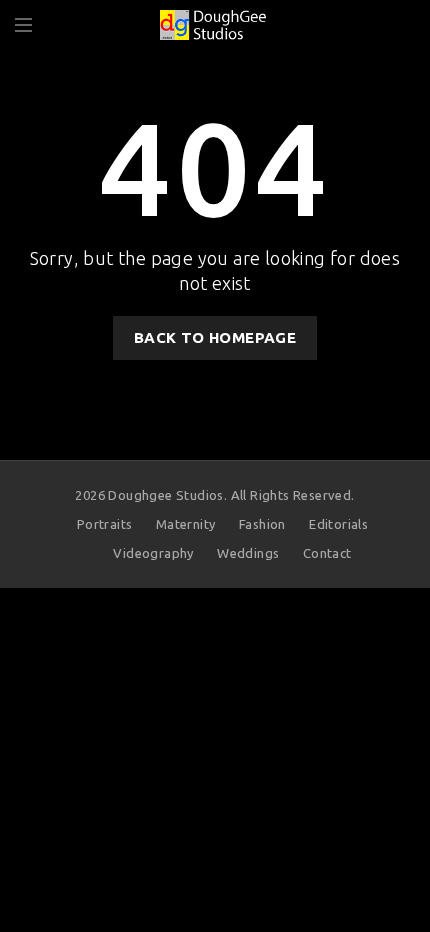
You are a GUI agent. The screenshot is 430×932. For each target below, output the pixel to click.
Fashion (262, 524)
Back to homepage (215, 337)
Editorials (338, 524)
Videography (153, 553)
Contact (327, 553)
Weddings (248, 553)
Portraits (105, 524)
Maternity (186, 524)
